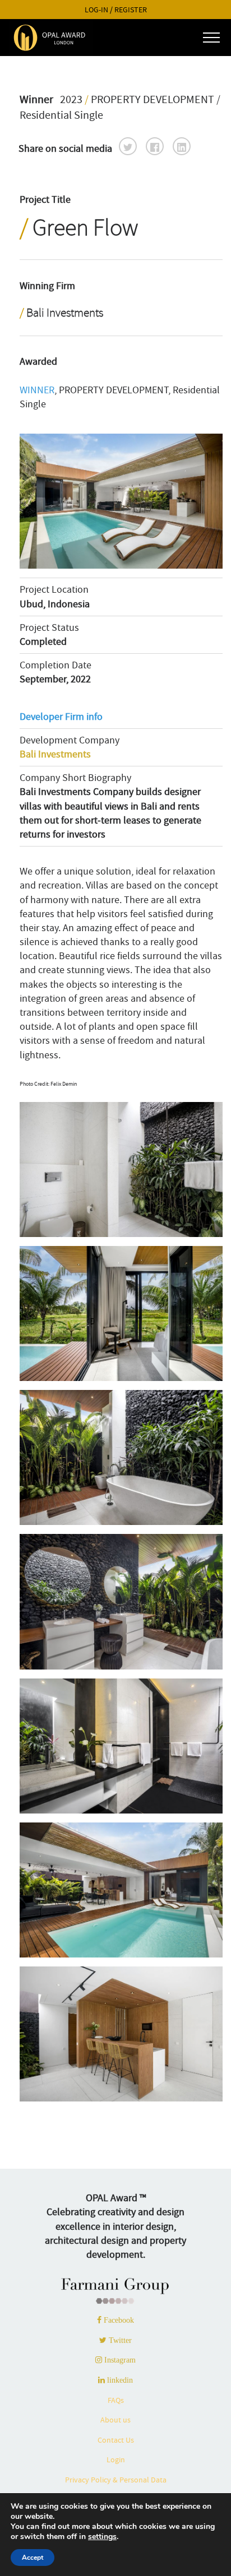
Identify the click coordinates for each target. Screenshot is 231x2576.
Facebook (118, 2320)
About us (115, 2420)
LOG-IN (96, 10)
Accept (33, 2558)
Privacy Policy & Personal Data (116, 2480)
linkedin (119, 2380)
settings (102, 2537)
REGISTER (131, 10)
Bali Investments (55, 754)
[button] (128, 146)
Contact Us (116, 2440)
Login (116, 2459)
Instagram (119, 2360)
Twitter (119, 2340)
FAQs (116, 2400)
